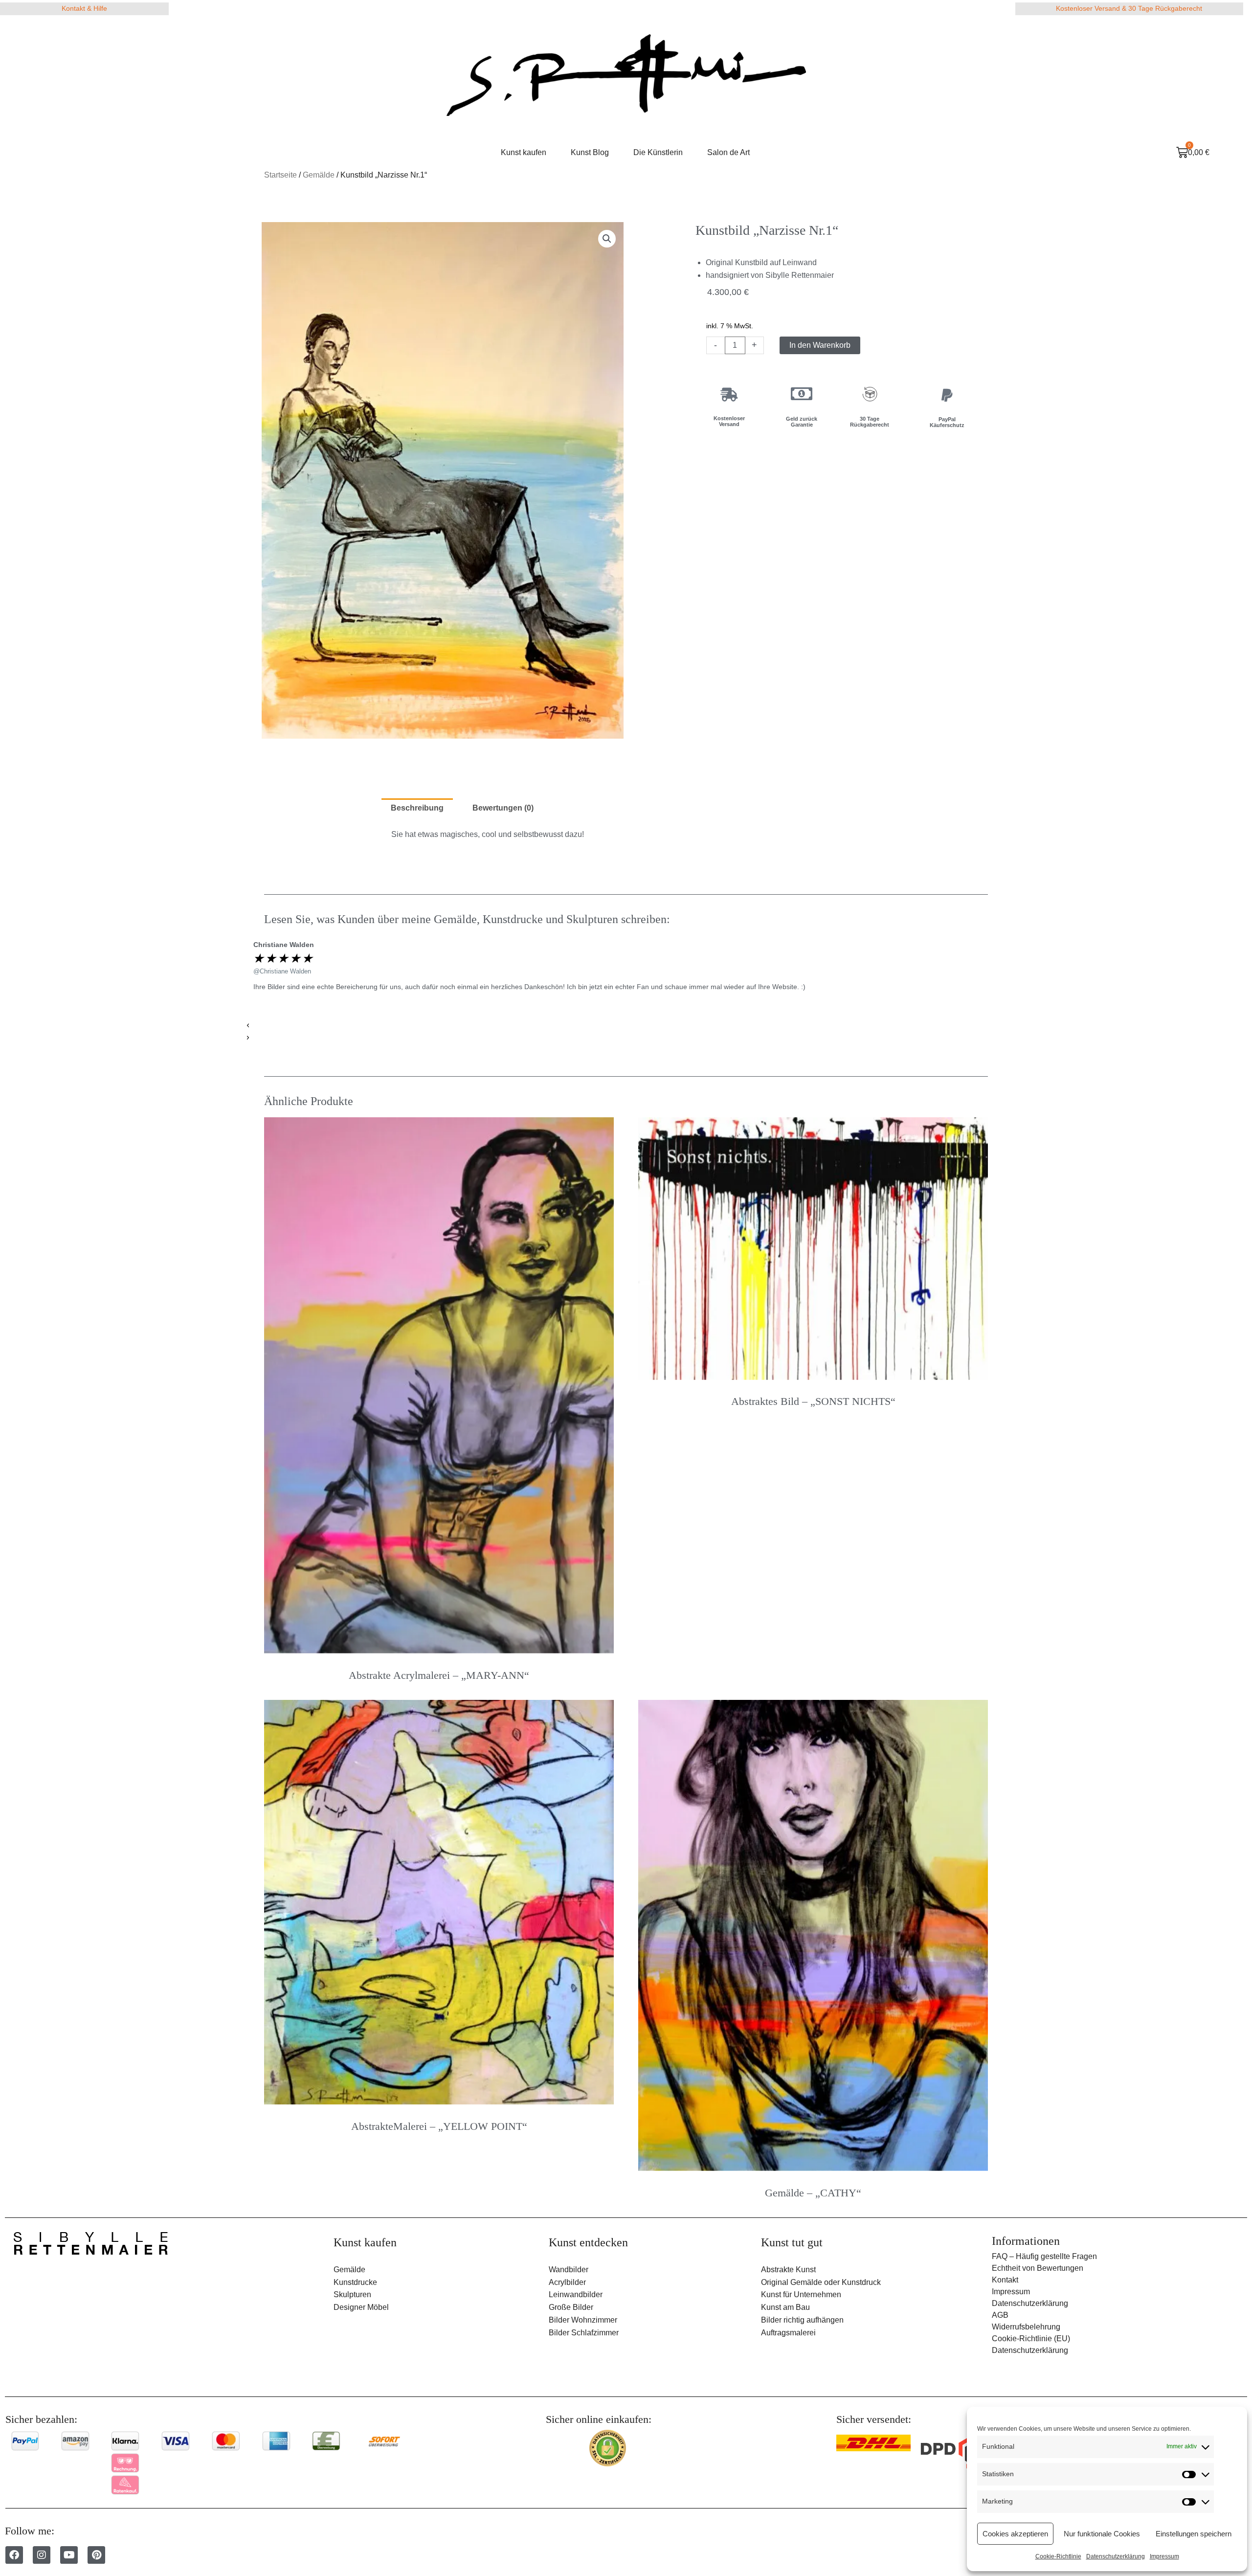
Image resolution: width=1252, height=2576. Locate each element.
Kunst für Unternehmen (801, 2294)
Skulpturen (352, 2294)
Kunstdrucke (355, 2282)
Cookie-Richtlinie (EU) (1031, 2339)
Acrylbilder (567, 2282)
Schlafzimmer (595, 2333)
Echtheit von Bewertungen (1038, 2268)
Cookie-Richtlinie (1058, 2556)
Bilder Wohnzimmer (583, 2320)
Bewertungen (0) (503, 808)
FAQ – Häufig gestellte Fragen (1044, 2256)
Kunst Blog (590, 152)
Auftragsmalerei (788, 2333)
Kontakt (1005, 2280)
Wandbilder (569, 2270)
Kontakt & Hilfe (84, 8)
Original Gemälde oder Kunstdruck (821, 2282)
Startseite (280, 175)
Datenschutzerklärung (1116, 2556)
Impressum (1164, 2556)
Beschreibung (417, 808)
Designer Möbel (361, 2307)
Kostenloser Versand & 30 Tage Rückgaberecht (1129, 8)
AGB (1000, 2315)
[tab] (417, 809)
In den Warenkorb (820, 345)
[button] (609, 1026)
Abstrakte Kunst (788, 2270)
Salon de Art (728, 152)
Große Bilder (571, 2307)
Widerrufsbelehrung (1026, 2327)
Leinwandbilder (576, 2294)
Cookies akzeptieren (1015, 2534)
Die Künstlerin (658, 152)
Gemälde (319, 175)
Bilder (559, 2333)
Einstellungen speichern (1194, 2534)
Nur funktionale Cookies (1102, 2534)
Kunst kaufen (524, 152)
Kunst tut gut (792, 2242)
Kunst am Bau (785, 2307)
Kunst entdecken (588, 2242)
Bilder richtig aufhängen (802, 2320)
